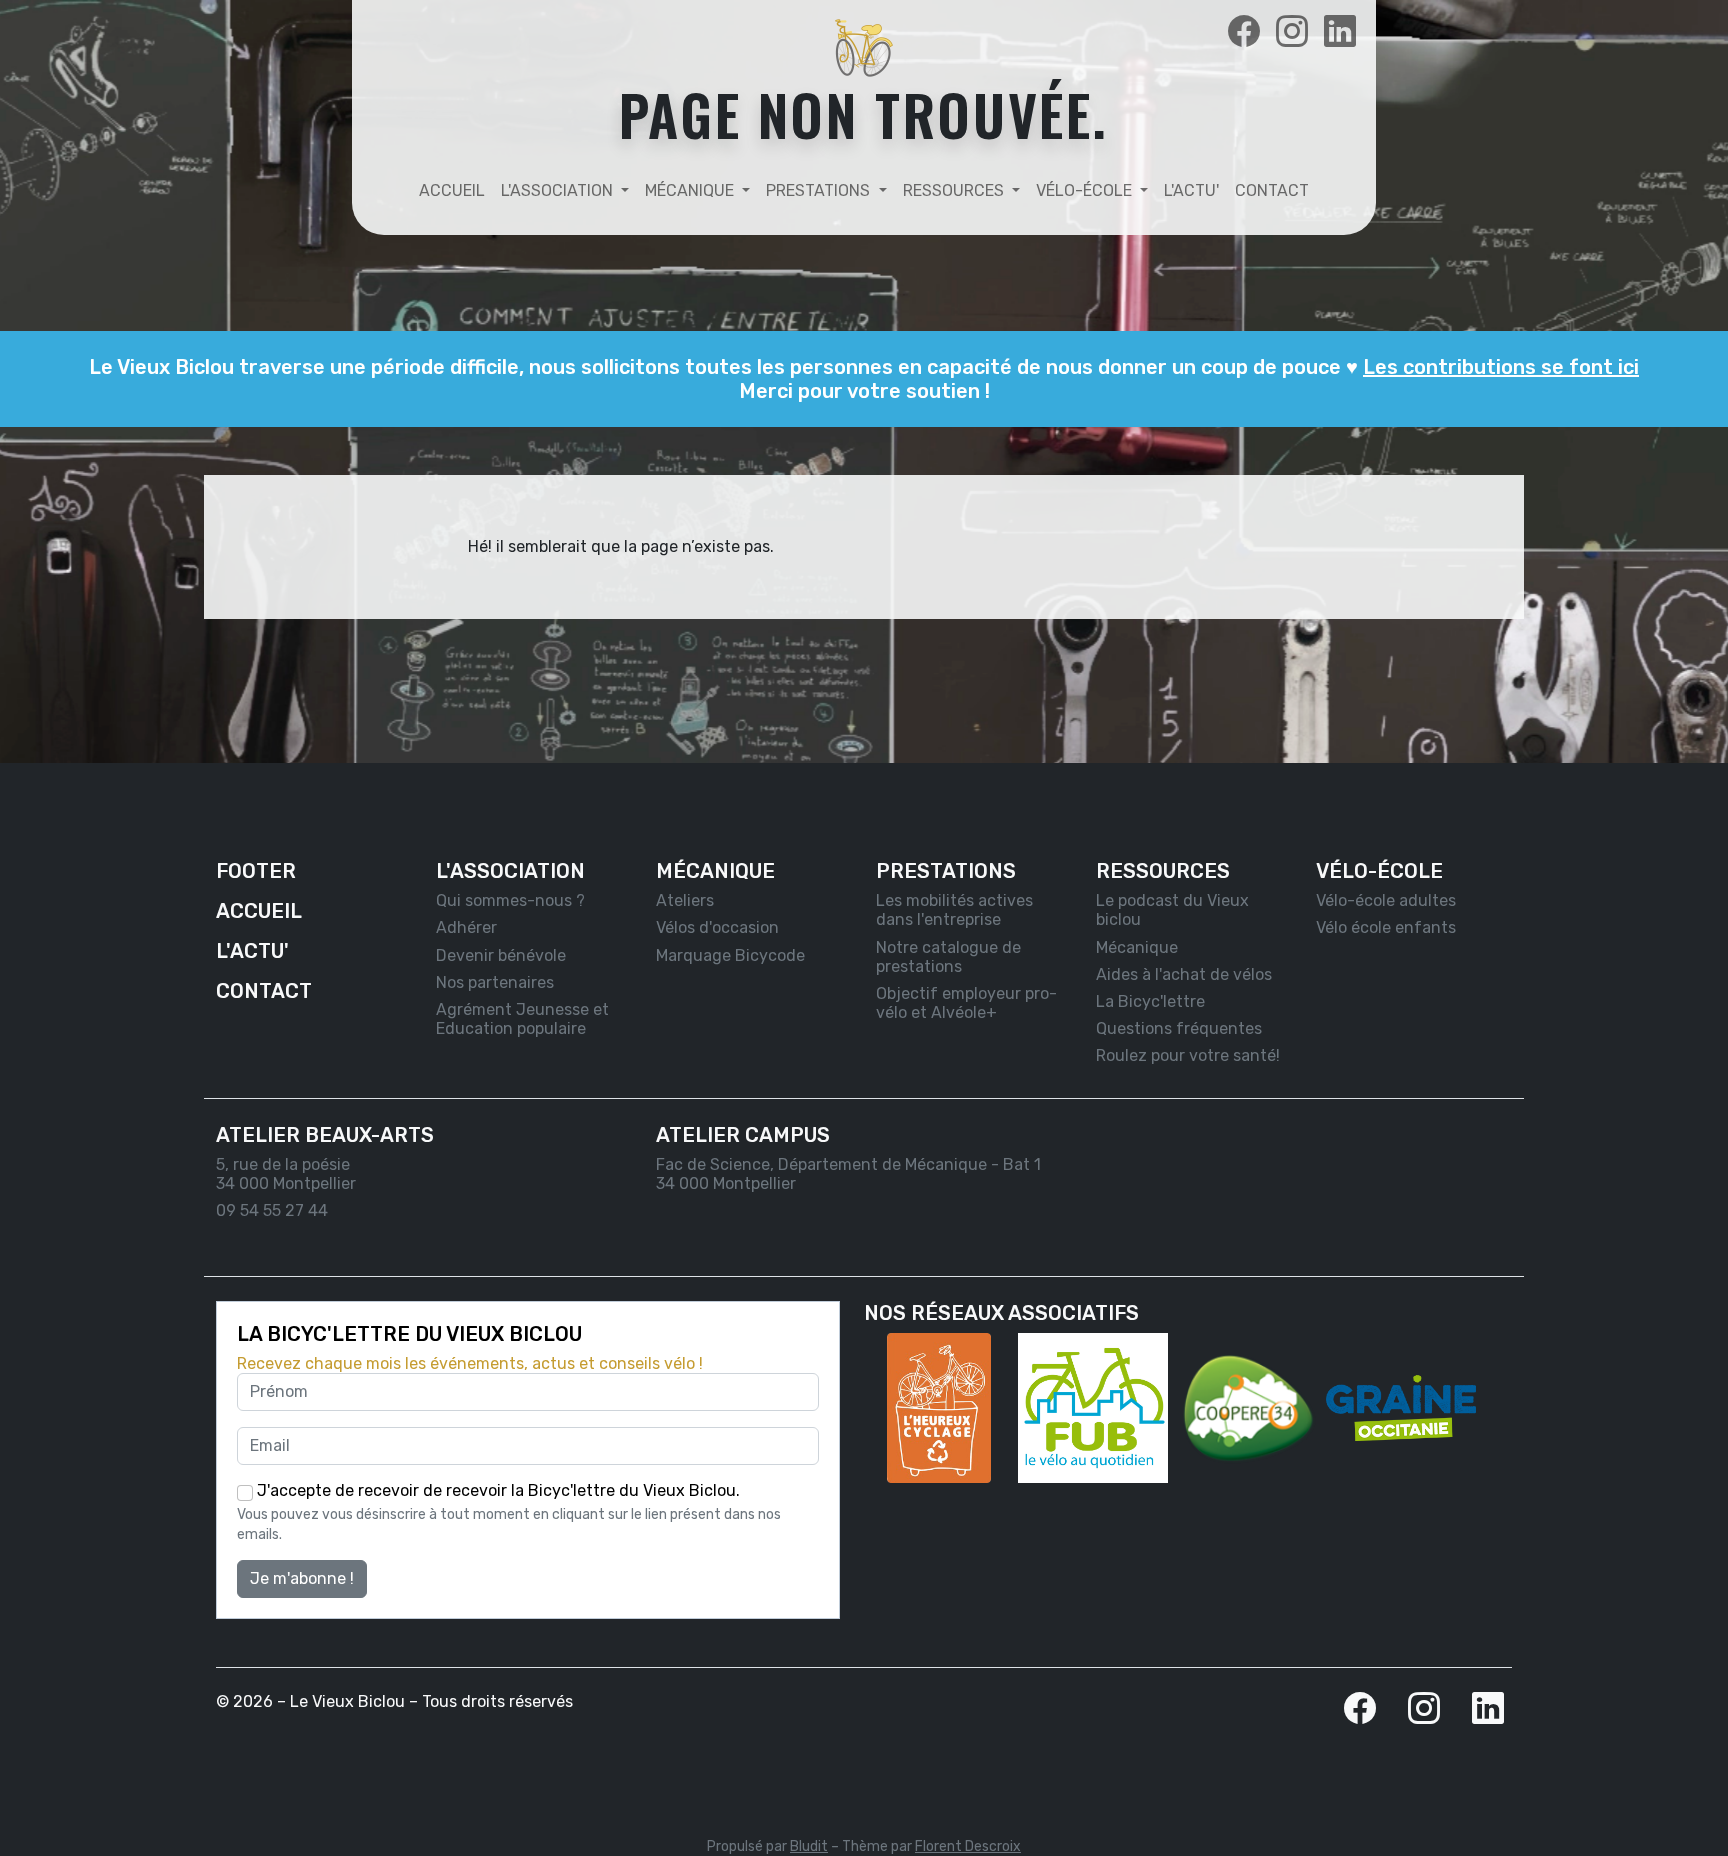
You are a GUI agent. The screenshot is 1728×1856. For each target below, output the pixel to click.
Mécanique (1137, 947)
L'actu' (1191, 190)
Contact (1272, 190)
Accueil (452, 190)
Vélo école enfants (1386, 927)
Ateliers (685, 900)
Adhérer (466, 927)
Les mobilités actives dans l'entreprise (954, 910)
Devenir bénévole (501, 955)
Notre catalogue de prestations (948, 957)
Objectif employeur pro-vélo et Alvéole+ (966, 1003)
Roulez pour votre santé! (1188, 1055)
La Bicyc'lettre (1150, 1001)
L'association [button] (559, 190)
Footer (256, 871)
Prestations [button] (820, 190)
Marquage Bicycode (730, 955)
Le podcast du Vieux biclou (1172, 910)
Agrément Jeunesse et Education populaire (522, 1019)
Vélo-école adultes (1386, 900)
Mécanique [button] (691, 190)
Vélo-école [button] (1086, 190)
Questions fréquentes (1179, 1028)
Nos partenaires (495, 982)
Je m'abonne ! (302, 1578)
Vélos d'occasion (717, 927)
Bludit (809, 1846)
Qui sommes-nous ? (510, 900)
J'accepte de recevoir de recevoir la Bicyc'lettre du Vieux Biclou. (496, 1490)
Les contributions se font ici (1501, 367)
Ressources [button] (955, 190)
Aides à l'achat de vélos (1184, 974)
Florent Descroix (968, 1846)
